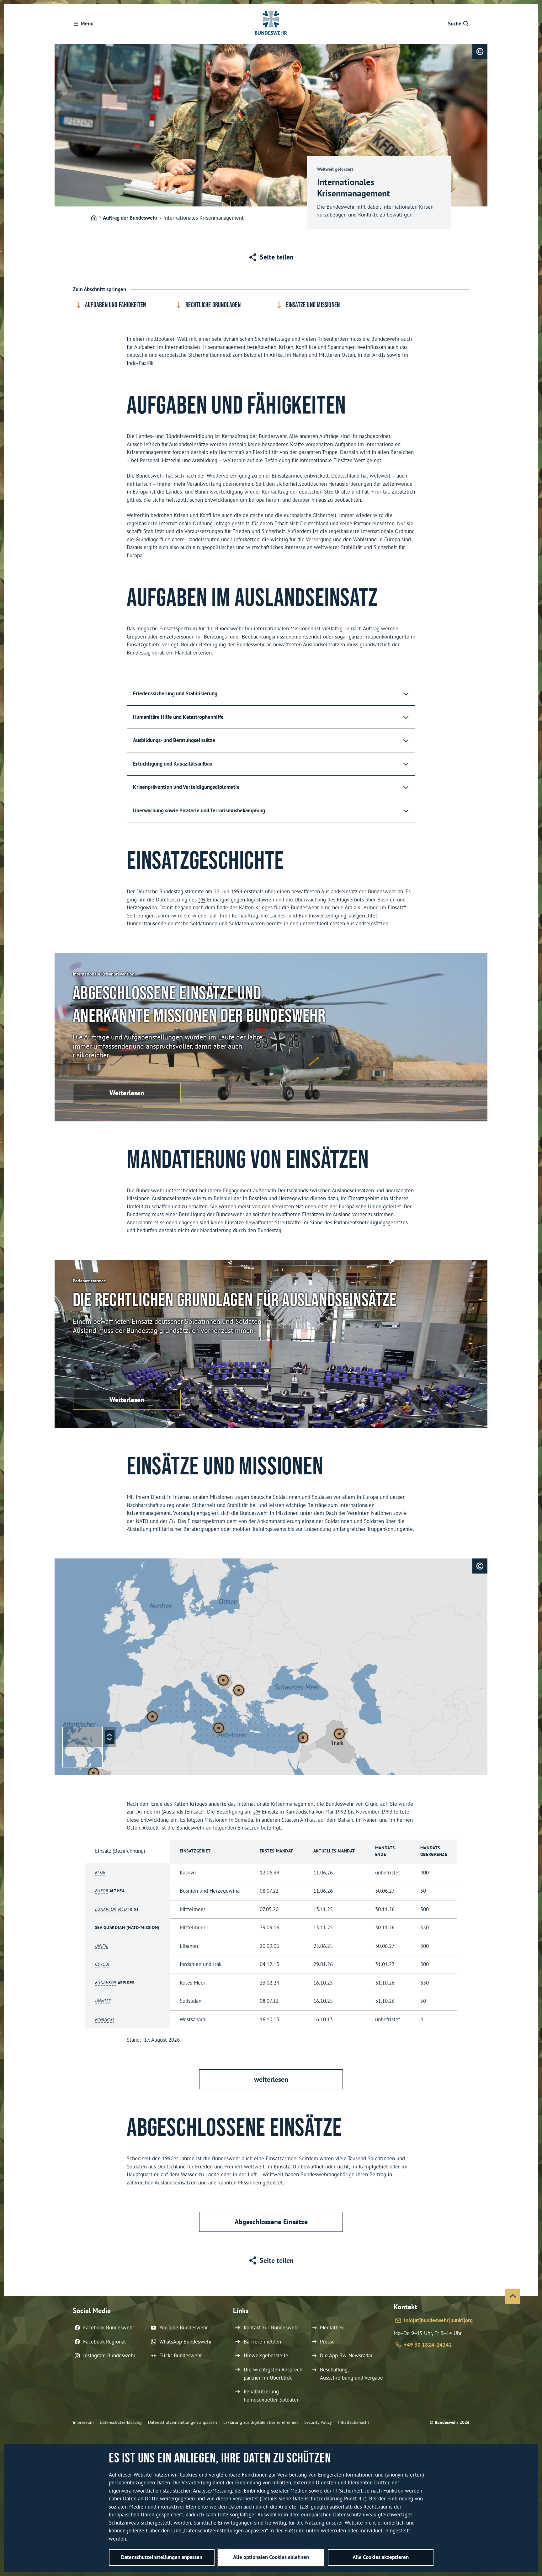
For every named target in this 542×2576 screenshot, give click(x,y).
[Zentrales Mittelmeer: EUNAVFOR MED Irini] (219, 1728)
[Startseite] (94, 218)
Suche (455, 24)
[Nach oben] (513, 2296)
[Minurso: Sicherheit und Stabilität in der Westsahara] (93, 1773)
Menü (87, 24)
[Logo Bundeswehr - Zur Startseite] (271, 24)
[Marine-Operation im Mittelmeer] (152, 1717)
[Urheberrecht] (480, 51)
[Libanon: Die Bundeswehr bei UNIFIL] (303, 1738)
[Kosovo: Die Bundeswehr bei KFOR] (239, 1690)
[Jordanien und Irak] (339, 1734)
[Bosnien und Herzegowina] (223, 1680)
